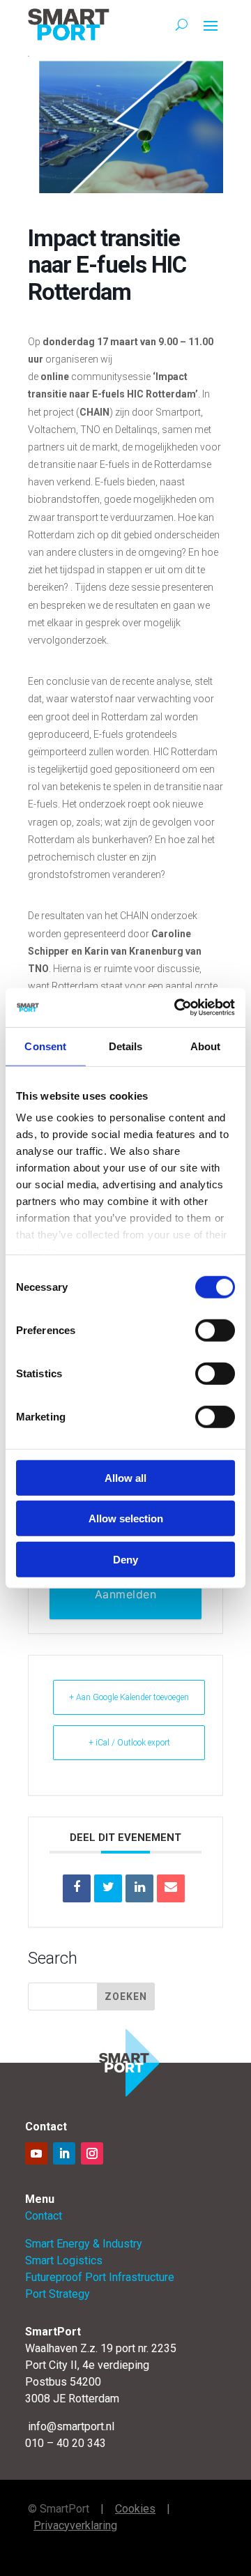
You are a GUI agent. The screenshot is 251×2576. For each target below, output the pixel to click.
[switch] (215, 1330)
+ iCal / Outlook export (129, 1743)
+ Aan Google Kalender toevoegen (129, 1697)
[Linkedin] (139, 1888)
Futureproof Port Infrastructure (100, 2277)
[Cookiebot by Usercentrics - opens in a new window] (177, 1008)
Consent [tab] (45, 1046)
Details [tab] (126, 1046)
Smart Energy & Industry (84, 2244)
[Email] (171, 1888)
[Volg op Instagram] (92, 2153)
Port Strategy (58, 2294)
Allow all (125, 1477)
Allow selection (126, 1518)
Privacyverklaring (75, 2525)
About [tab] (206, 1046)
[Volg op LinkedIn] (64, 2153)
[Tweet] (108, 1888)
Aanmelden (126, 1594)
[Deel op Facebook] (77, 1888)
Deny (125, 1559)
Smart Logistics (64, 2260)
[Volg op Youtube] (36, 2153)
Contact (44, 2216)
